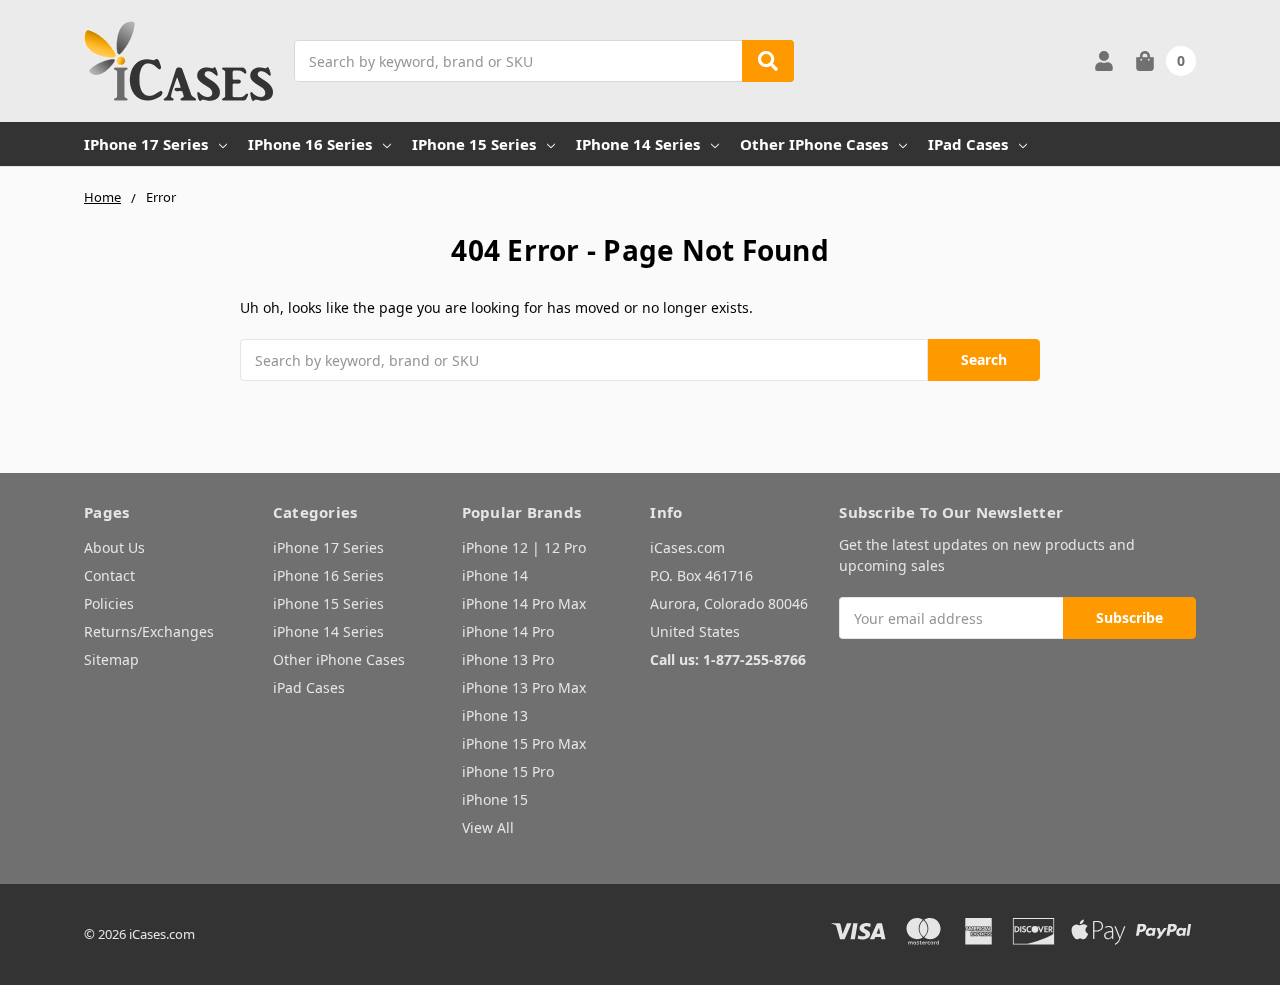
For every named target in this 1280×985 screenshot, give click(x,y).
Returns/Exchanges (149, 631)
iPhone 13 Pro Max (524, 687)
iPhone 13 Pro (508, 659)
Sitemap (111, 659)
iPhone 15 (495, 799)
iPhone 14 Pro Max (524, 603)
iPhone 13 (495, 715)
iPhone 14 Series (638, 144)
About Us (114, 547)
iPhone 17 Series (146, 144)
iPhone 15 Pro (508, 771)
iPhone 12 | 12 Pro (524, 547)
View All (488, 827)
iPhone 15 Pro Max (524, 743)
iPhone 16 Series (310, 144)
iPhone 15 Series (474, 144)
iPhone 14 (495, 575)
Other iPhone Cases (814, 144)
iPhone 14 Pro (508, 631)
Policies (109, 603)
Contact (109, 575)
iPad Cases (968, 144)
